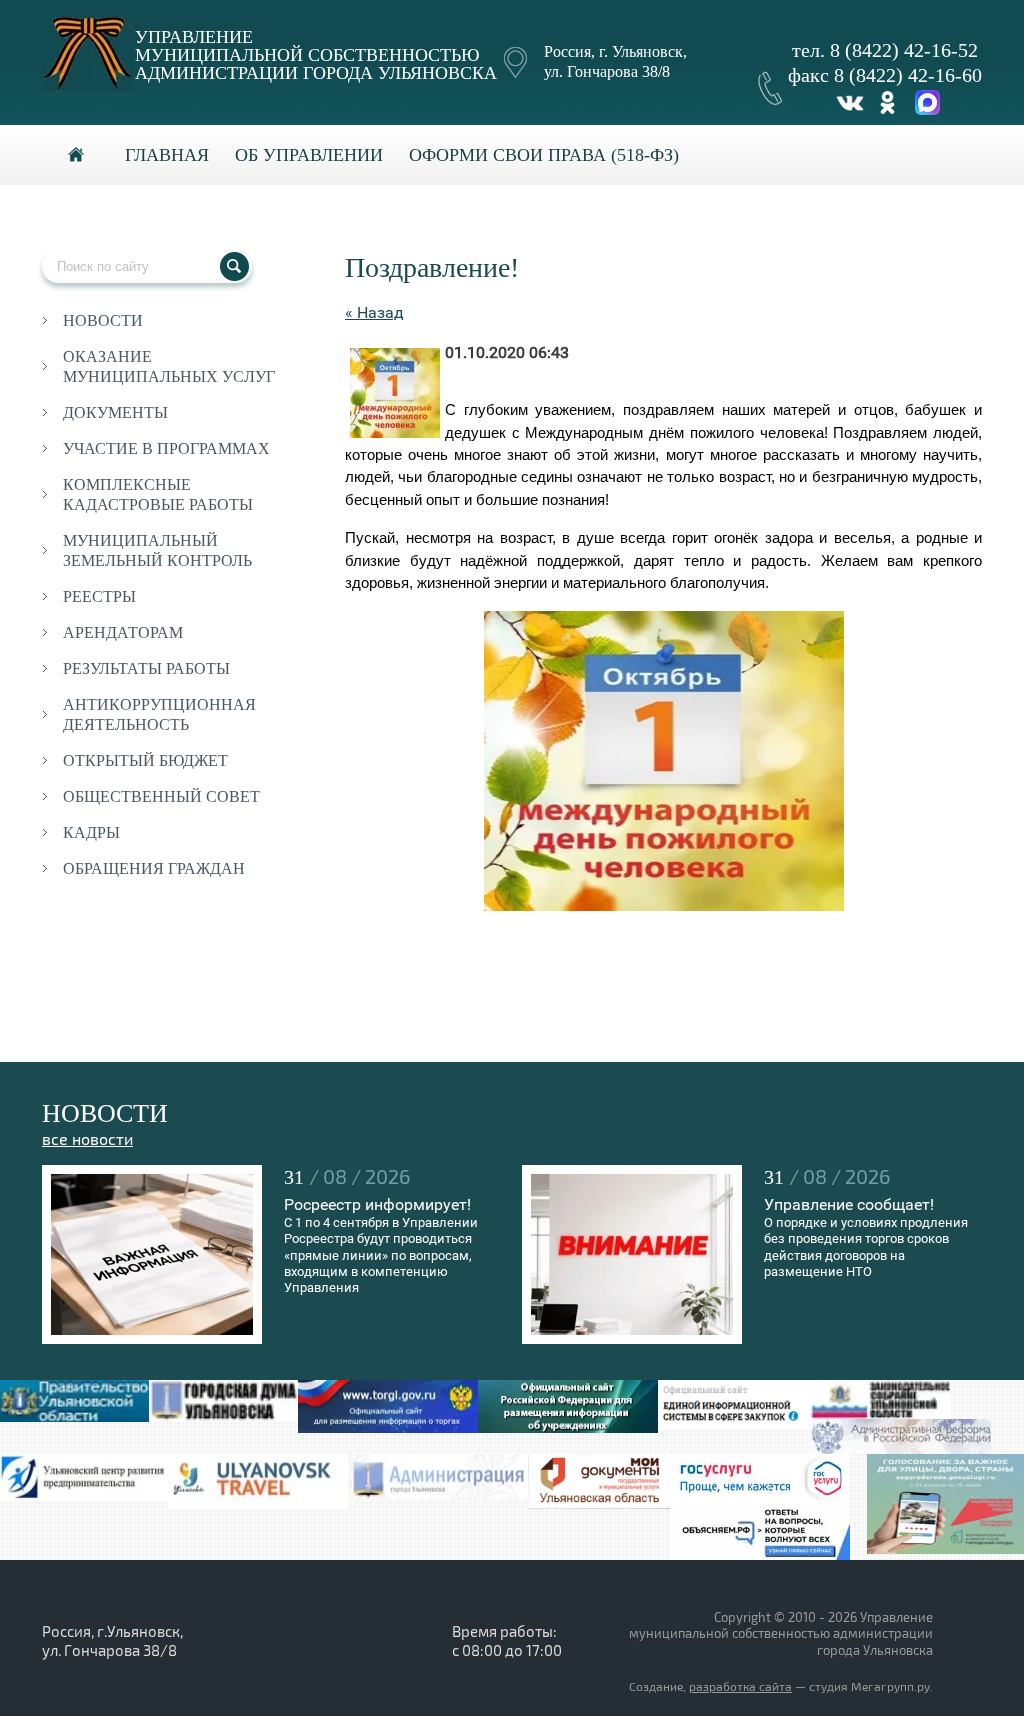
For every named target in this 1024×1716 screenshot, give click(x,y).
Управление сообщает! (849, 1204)
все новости (87, 1140)
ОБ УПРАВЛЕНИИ (309, 155)
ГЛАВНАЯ (167, 155)
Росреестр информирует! (377, 1204)
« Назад (374, 312)
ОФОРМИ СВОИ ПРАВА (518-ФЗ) (544, 155)
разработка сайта (740, 1687)
